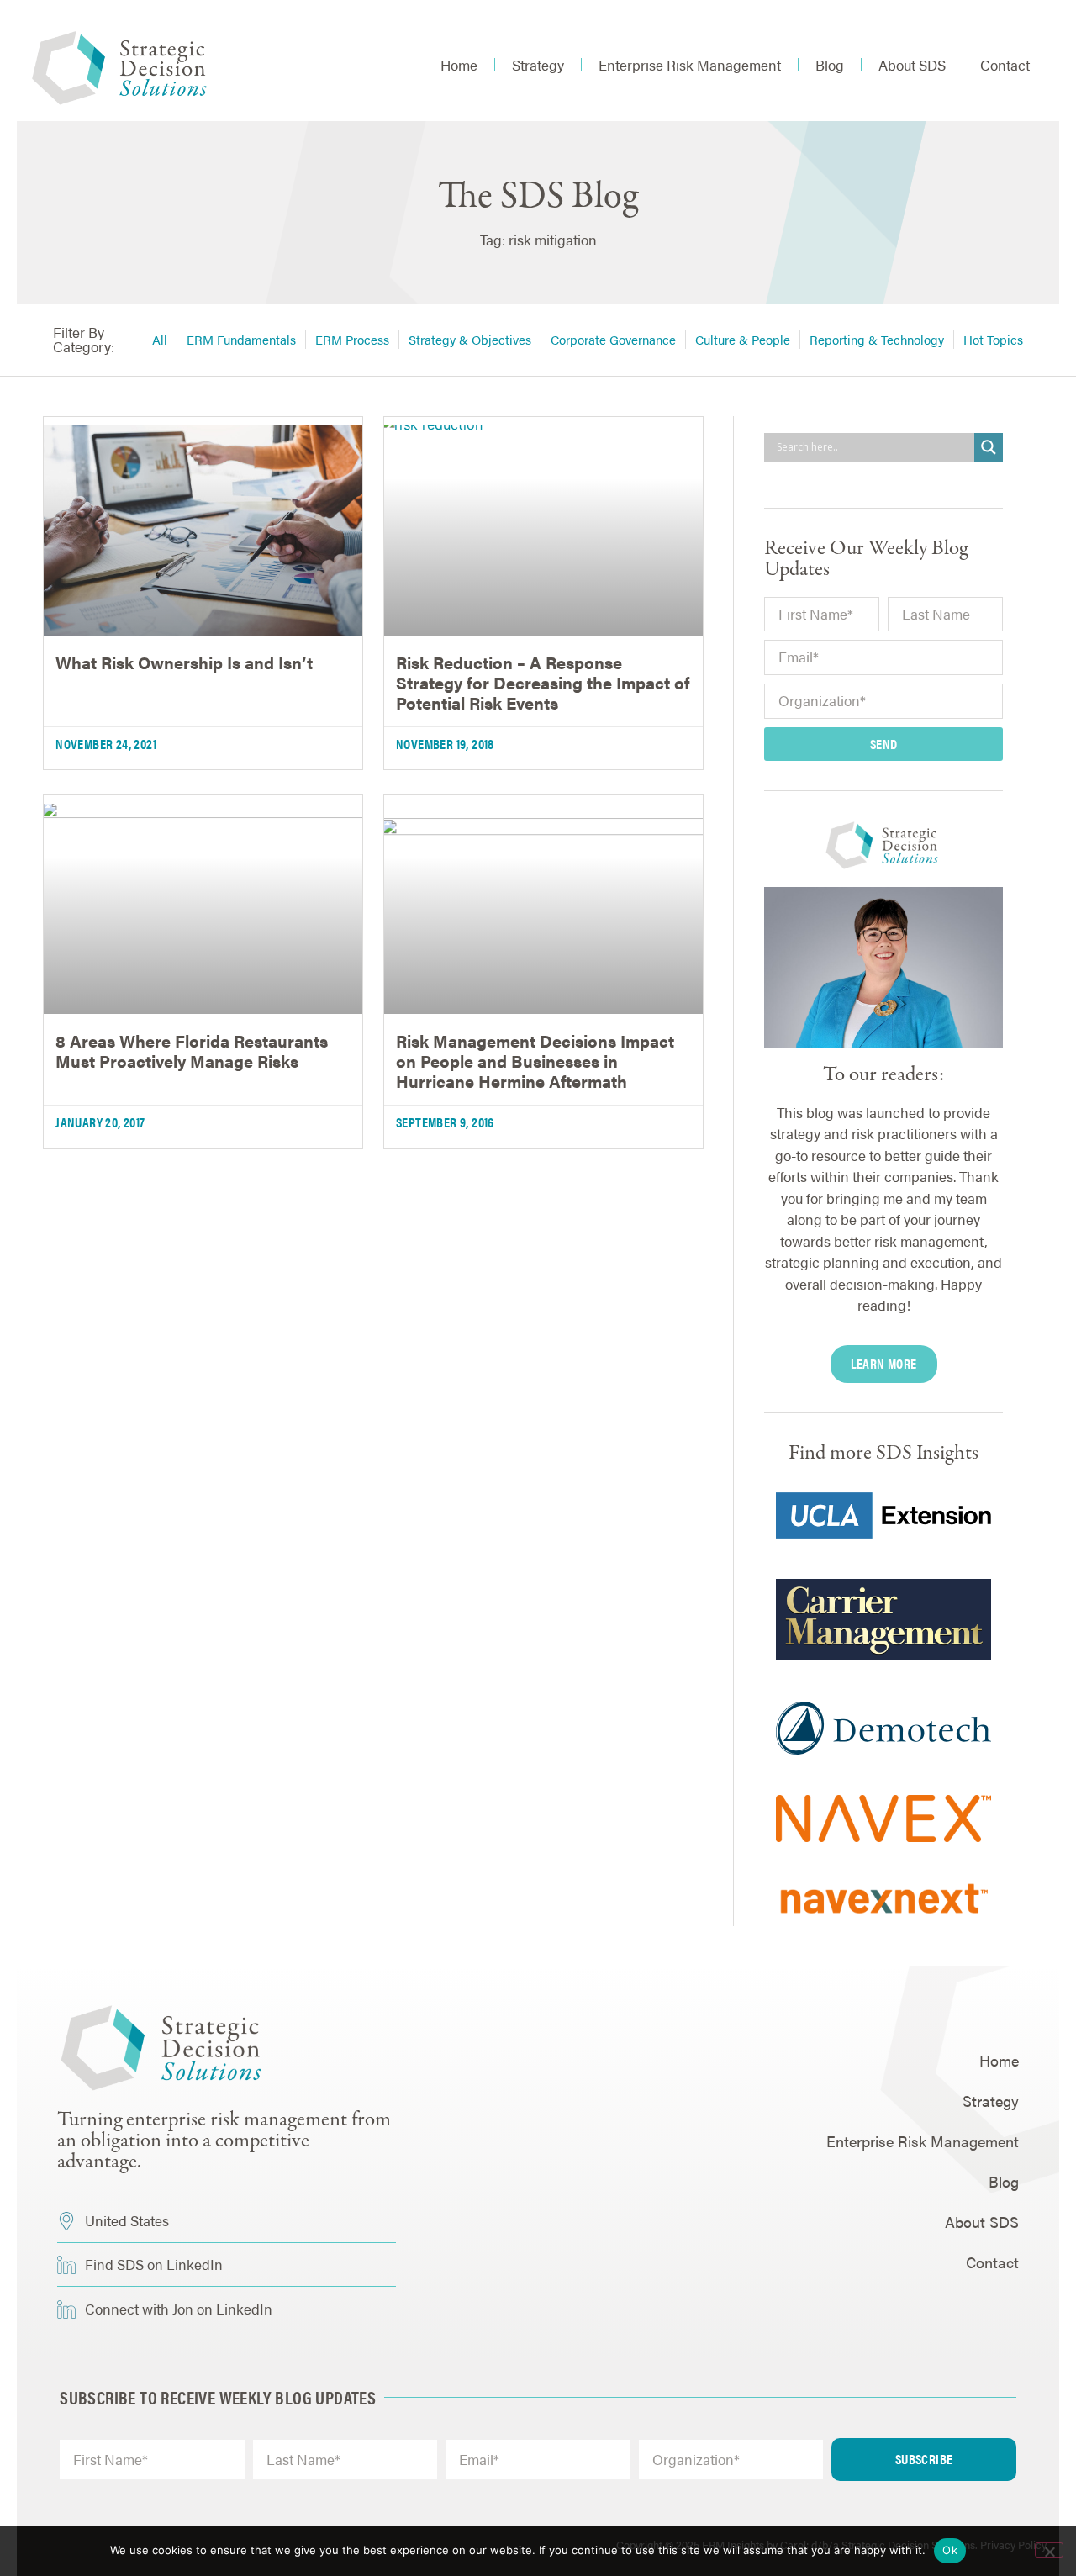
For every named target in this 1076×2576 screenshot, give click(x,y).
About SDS (912, 65)
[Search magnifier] (989, 447)
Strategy (538, 65)
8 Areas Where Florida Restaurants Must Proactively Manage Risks (192, 1050)
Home (459, 65)
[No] (1049, 2550)
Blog (830, 65)
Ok (950, 2550)
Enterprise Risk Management (690, 65)
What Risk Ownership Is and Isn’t (184, 662)
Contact (1005, 65)
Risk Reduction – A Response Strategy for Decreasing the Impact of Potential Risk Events (543, 682)
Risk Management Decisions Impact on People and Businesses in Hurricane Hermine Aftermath (535, 1061)
